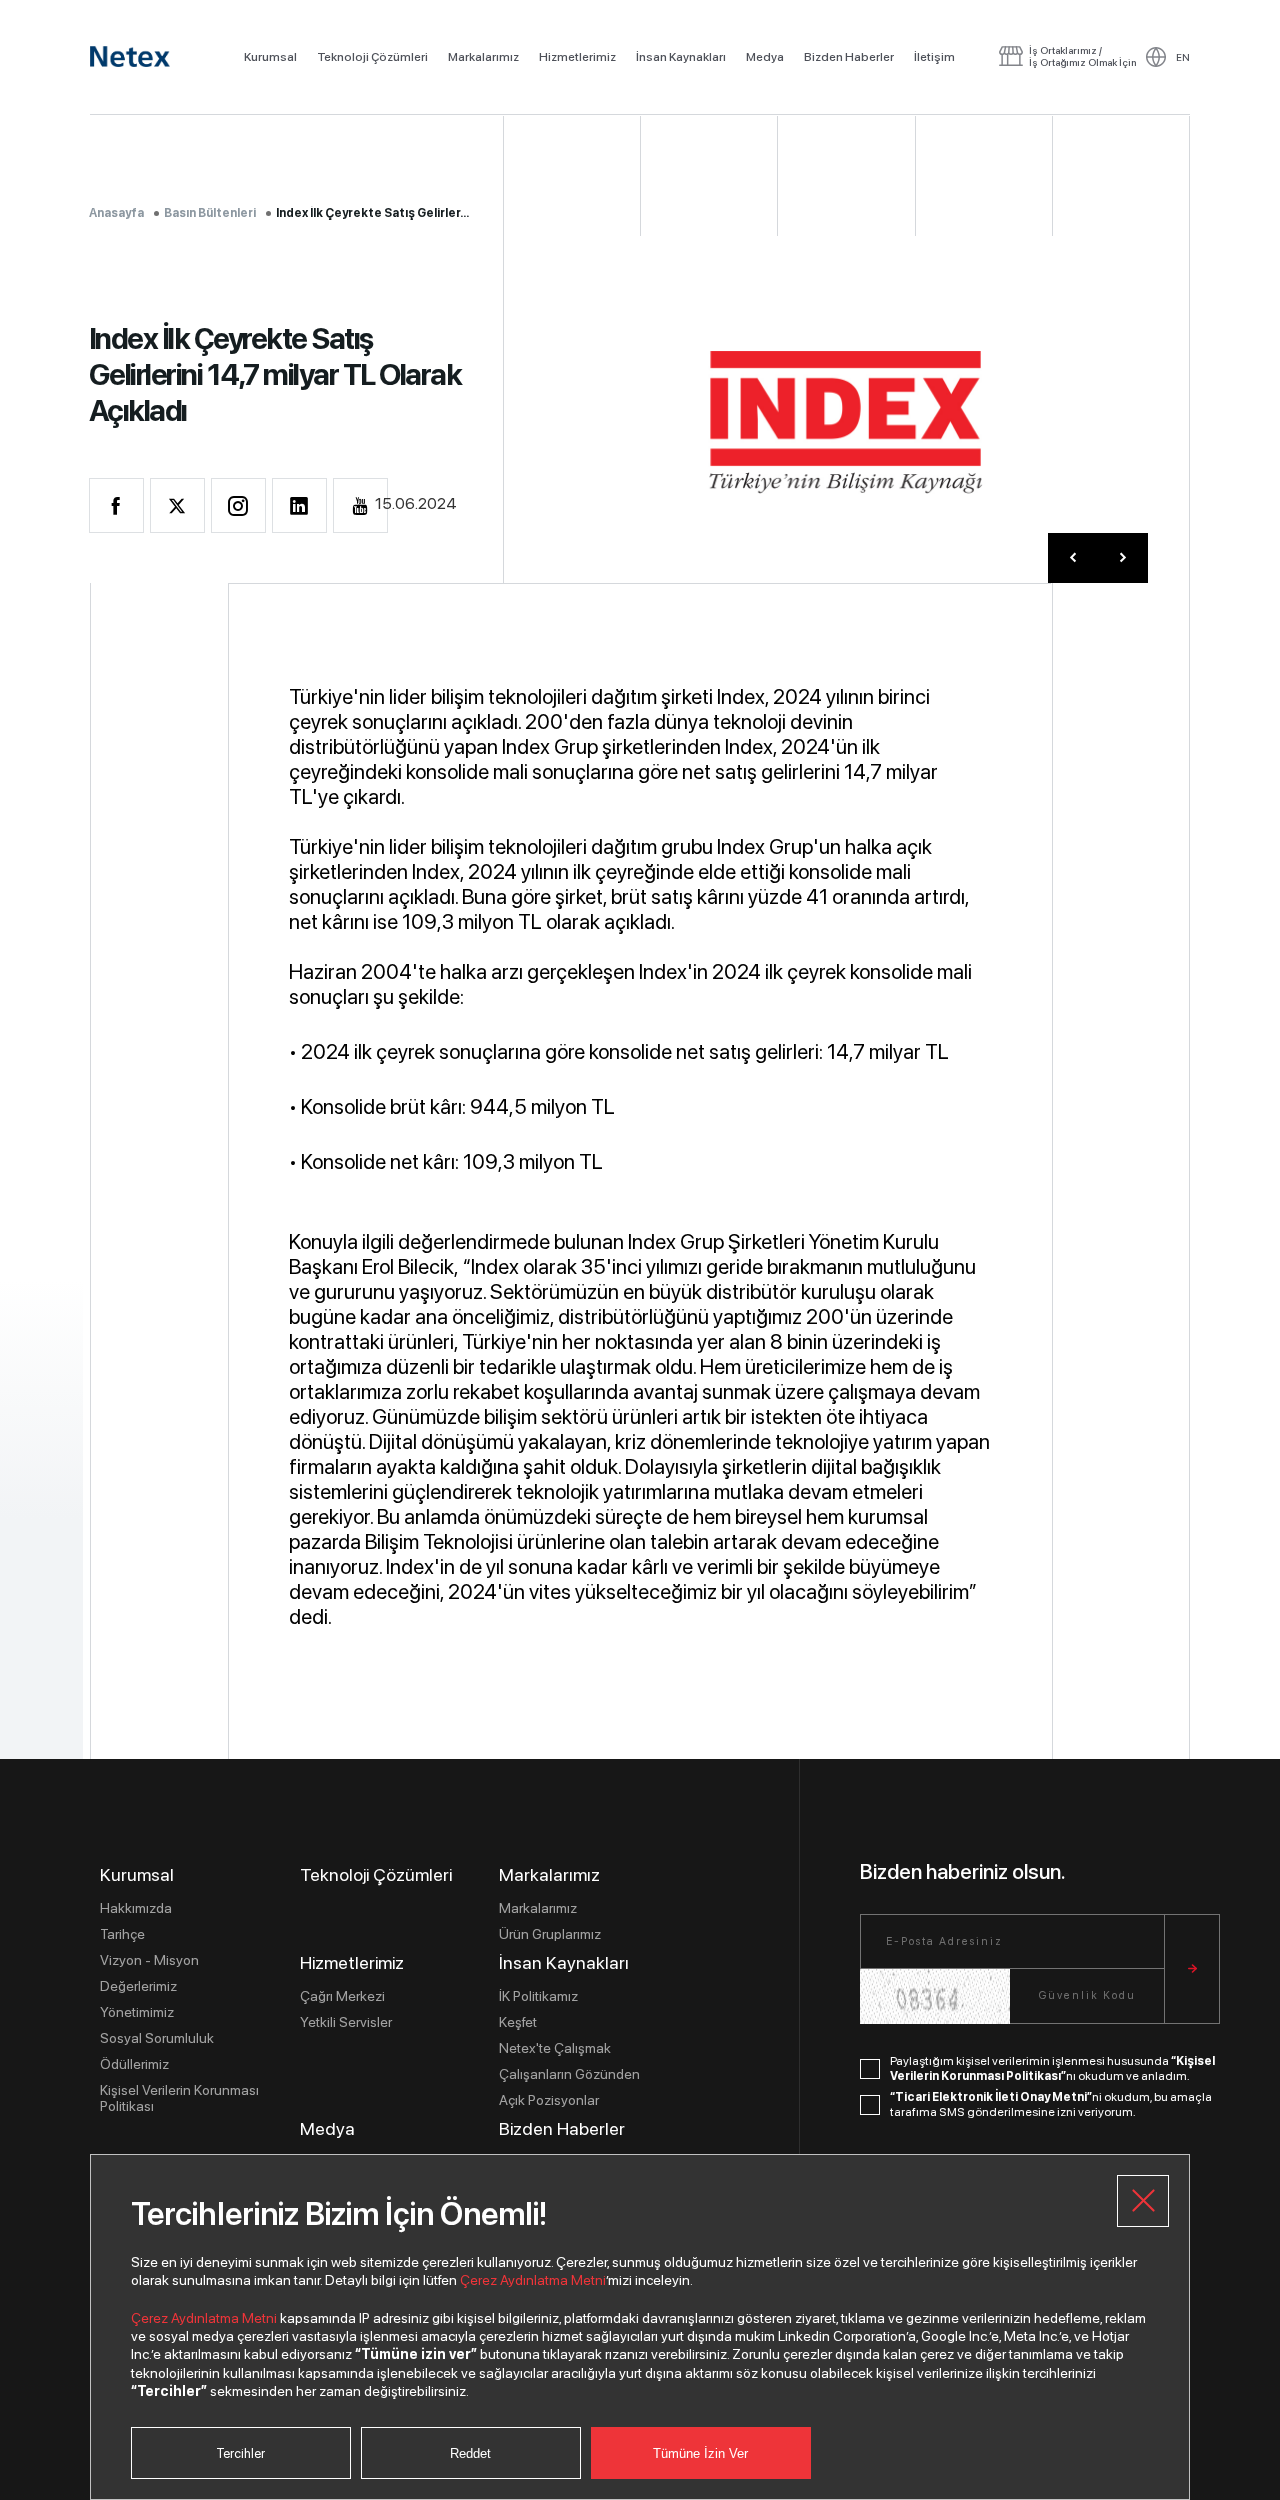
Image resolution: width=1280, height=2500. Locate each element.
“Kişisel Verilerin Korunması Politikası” (1052, 2069)
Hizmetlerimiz (577, 57)
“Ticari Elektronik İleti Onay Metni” (991, 2097)
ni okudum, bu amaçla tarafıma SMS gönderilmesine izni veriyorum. (1051, 2105)
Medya (765, 57)
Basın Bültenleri (210, 213)
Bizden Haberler (849, 57)
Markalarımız (483, 57)
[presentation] (1073, 558)
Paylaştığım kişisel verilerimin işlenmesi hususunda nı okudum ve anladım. (1052, 2069)
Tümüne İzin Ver (700, 2453)
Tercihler (240, 2453)
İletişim (934, 57)
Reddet (470, 2453)
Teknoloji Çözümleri (372, 57)
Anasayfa (116, 213)
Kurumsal (270, 57)
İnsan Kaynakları (681, 57)
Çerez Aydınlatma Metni (533, 2280)
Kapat (1143, 2201)
